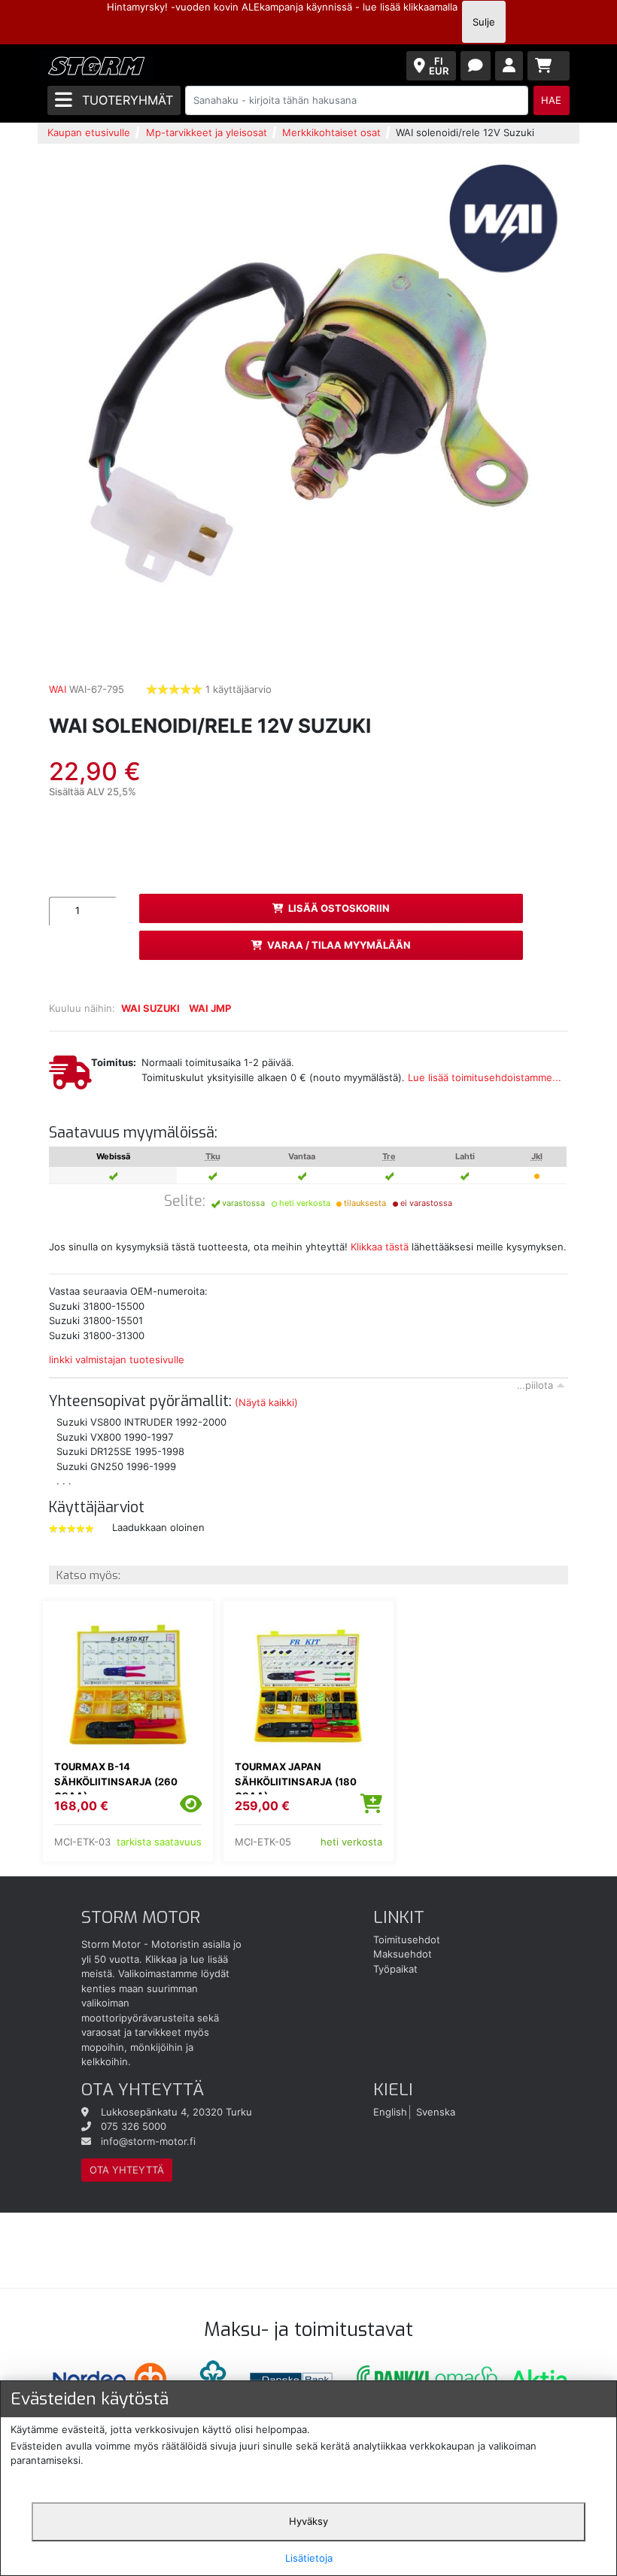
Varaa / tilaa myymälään (339, 945)
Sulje (484, 22)
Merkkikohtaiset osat (331, 132)
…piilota (535, 1385)
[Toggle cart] (549, 66)
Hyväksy (308, 2521)
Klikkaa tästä (380, 1247)
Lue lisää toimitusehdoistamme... (485, 1077)
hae (551, 100)
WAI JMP (210, 1008)
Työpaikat (395, 1969)
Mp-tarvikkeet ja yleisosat (207, 132)
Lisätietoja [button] (309, 2558)
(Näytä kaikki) (266, 1402)
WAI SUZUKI (150, 1008)
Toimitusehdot (407, 1940)
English (390, 2112)
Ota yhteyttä (127, 2170)
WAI (58, 689)
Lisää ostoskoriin (339, 908)
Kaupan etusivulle (89, 132)
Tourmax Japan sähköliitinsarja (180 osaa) (296, 1781)
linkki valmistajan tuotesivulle (117, 1359)
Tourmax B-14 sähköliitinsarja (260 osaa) (116, 1781)
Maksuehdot (403, 1954)
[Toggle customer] (509, 66)
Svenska (436, 2112)
